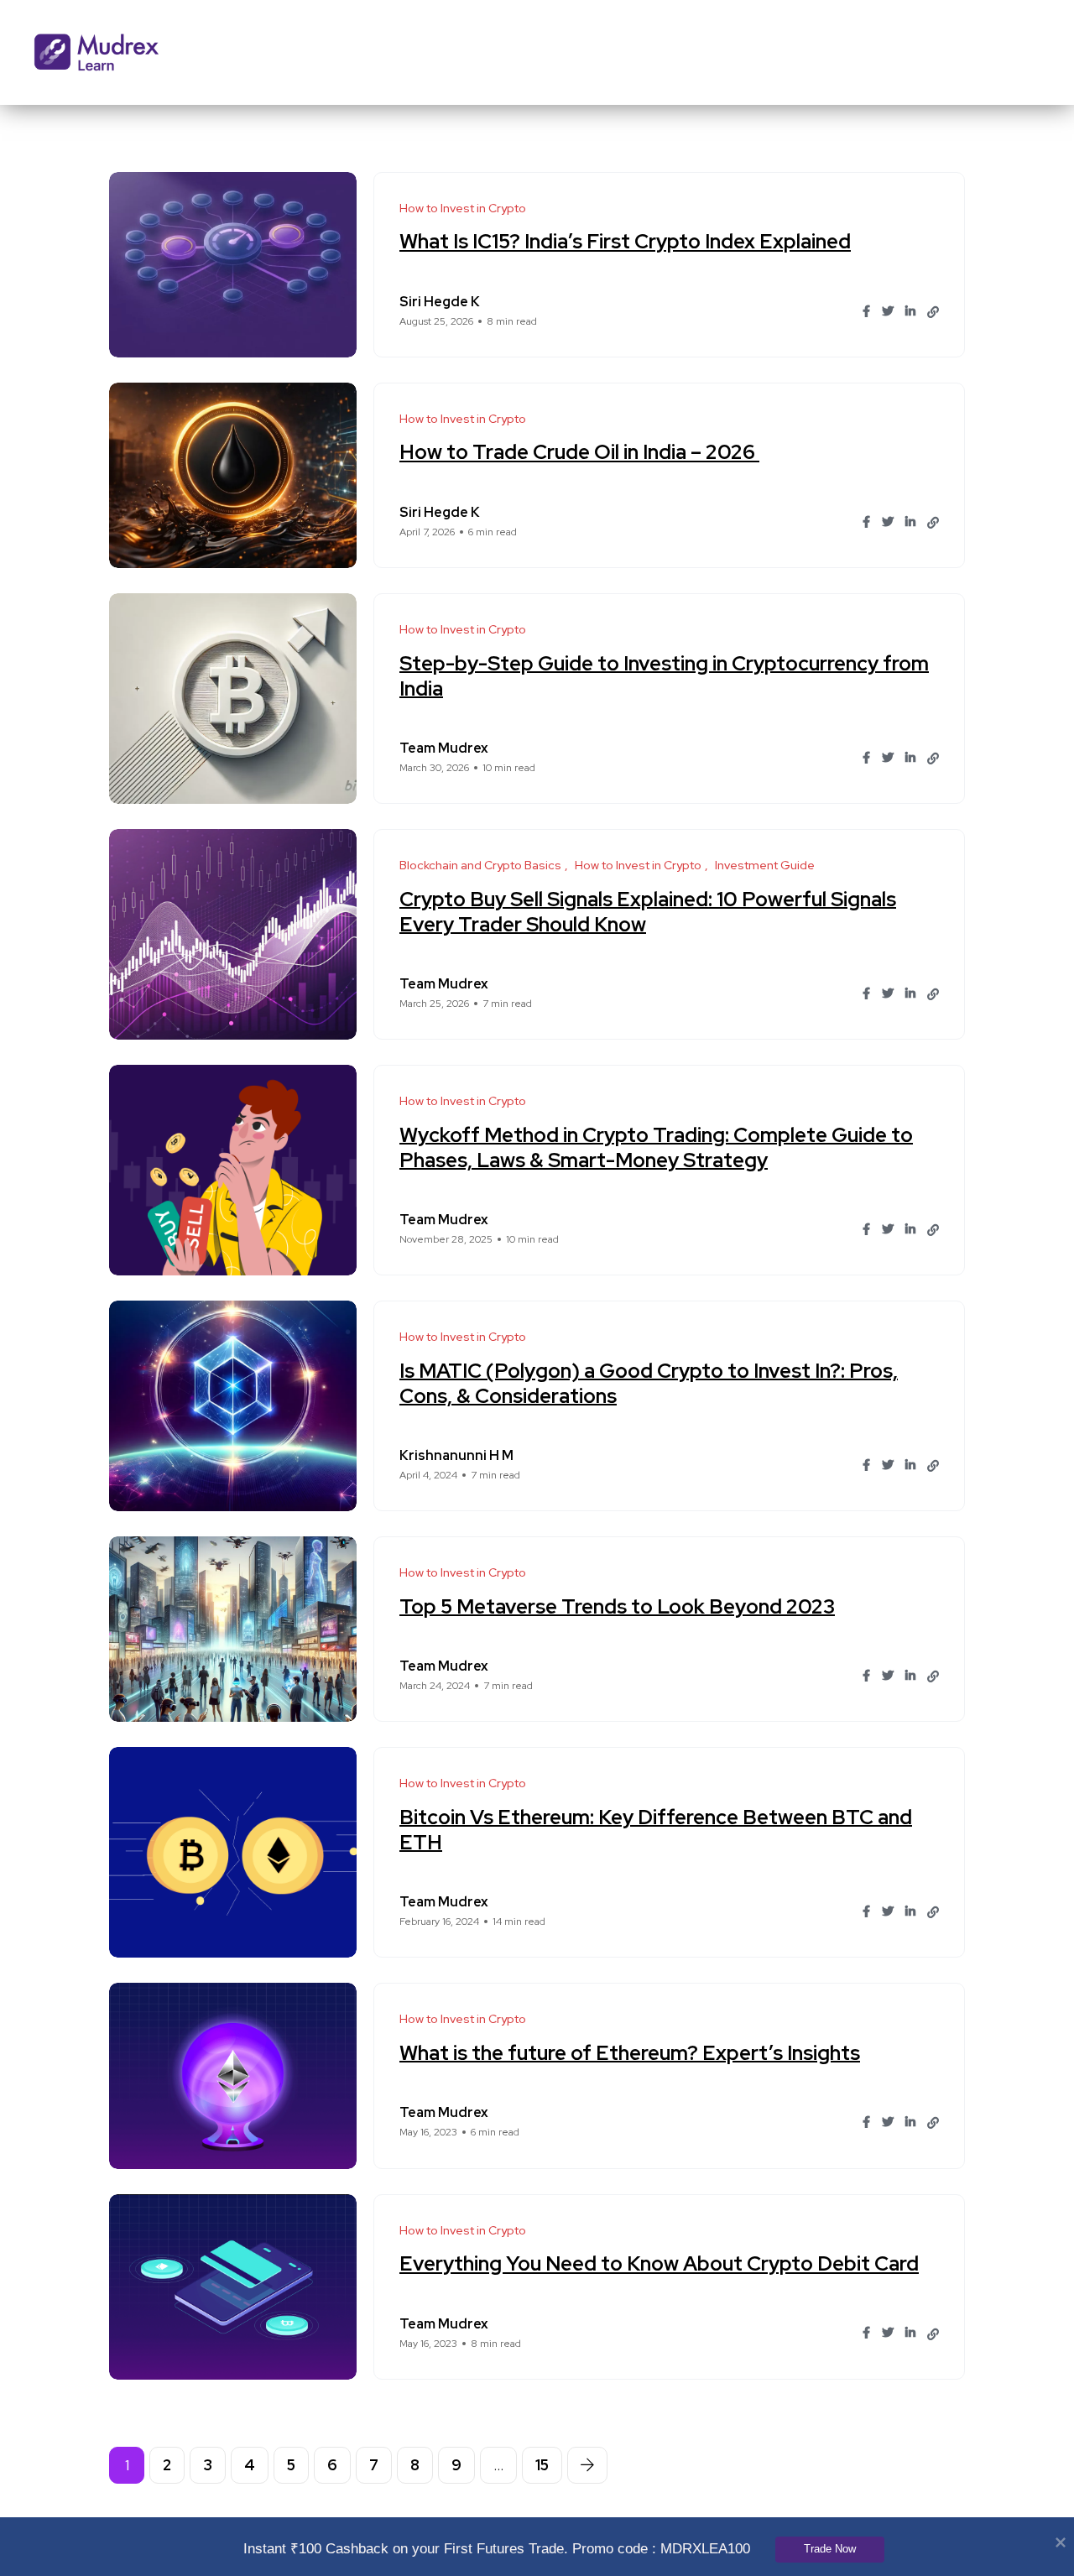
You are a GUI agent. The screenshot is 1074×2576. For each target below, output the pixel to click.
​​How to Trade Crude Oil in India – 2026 (579, 452)
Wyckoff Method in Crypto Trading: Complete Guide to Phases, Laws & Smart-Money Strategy (656, 1147)
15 (542, 2465)
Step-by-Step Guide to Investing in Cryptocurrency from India (664, 675)
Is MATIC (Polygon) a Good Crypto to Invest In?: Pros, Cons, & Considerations (649, 1382)
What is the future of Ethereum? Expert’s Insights (630, 2052)
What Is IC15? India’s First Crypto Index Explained (625, 241)
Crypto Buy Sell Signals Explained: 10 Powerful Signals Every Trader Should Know (648, 911)
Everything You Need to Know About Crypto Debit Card (659, 2263)
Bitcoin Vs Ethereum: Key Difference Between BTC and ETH (656, 1829)
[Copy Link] (933, 312)
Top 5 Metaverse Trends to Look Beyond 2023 (617, 1606)
